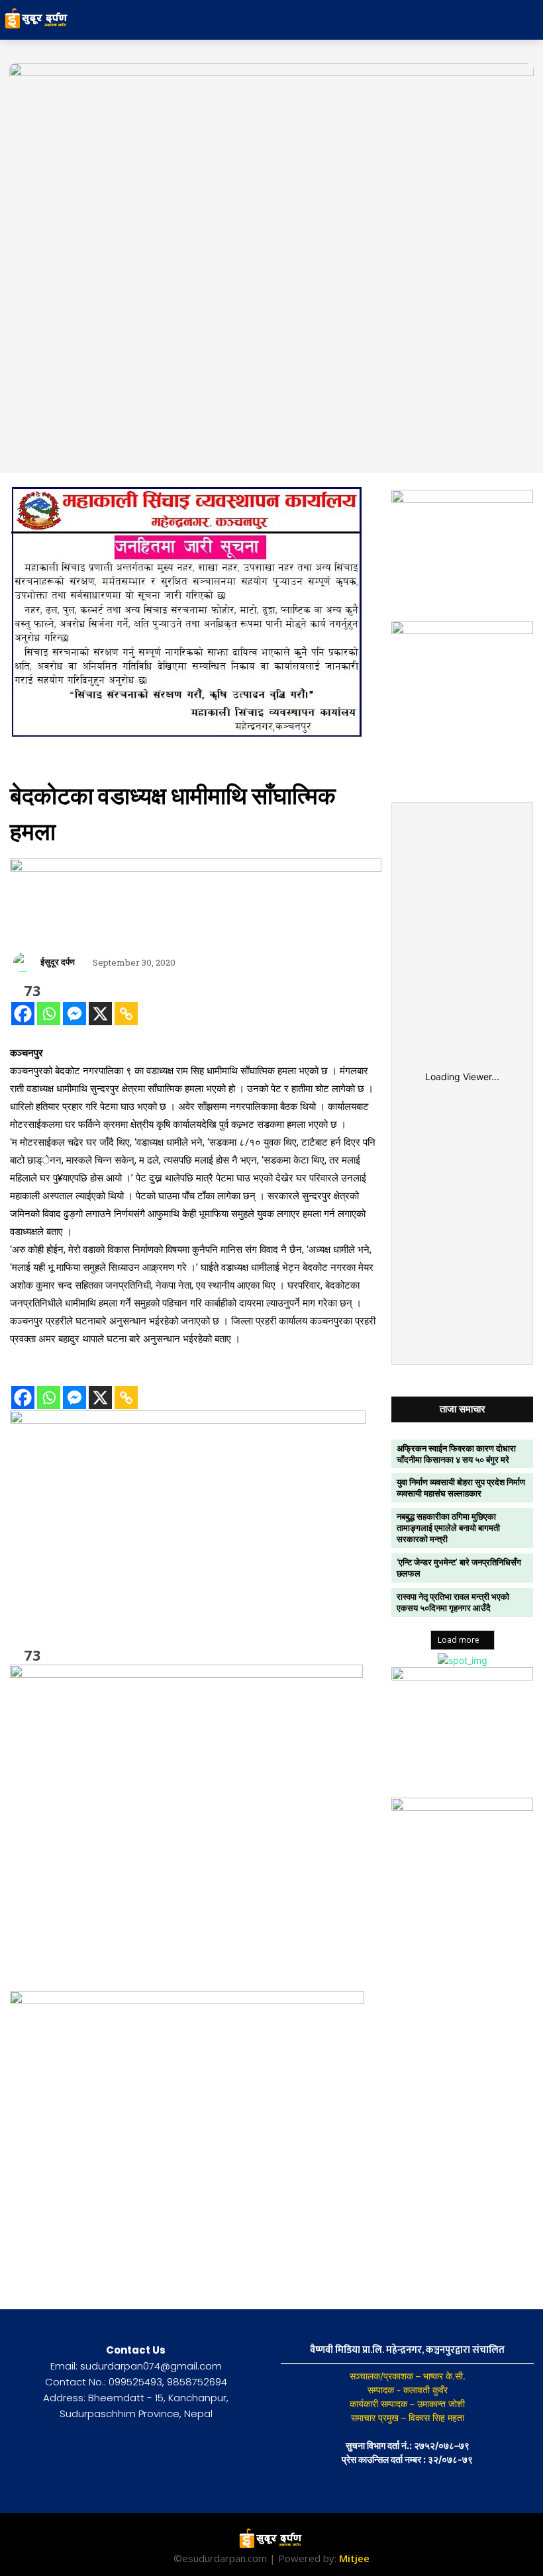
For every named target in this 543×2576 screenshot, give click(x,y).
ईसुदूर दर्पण (58, 962)
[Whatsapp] (49, 1014)
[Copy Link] (126, 1014)
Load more (459, 1640)
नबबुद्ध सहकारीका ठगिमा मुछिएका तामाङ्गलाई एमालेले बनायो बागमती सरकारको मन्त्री (448, 1528)
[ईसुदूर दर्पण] (25, 962)
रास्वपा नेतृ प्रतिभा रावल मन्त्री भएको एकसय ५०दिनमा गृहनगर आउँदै (453, 1602)
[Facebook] (23, 1014)
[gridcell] (196, 1196)
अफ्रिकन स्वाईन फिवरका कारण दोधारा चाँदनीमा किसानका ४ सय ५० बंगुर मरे (456, 1454)
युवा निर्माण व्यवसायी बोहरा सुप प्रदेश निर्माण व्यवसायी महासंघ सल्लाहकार (461, 1488)
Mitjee (354, 2558)
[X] (100, 1014)
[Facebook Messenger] (74, 1014)
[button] (473, 20)
